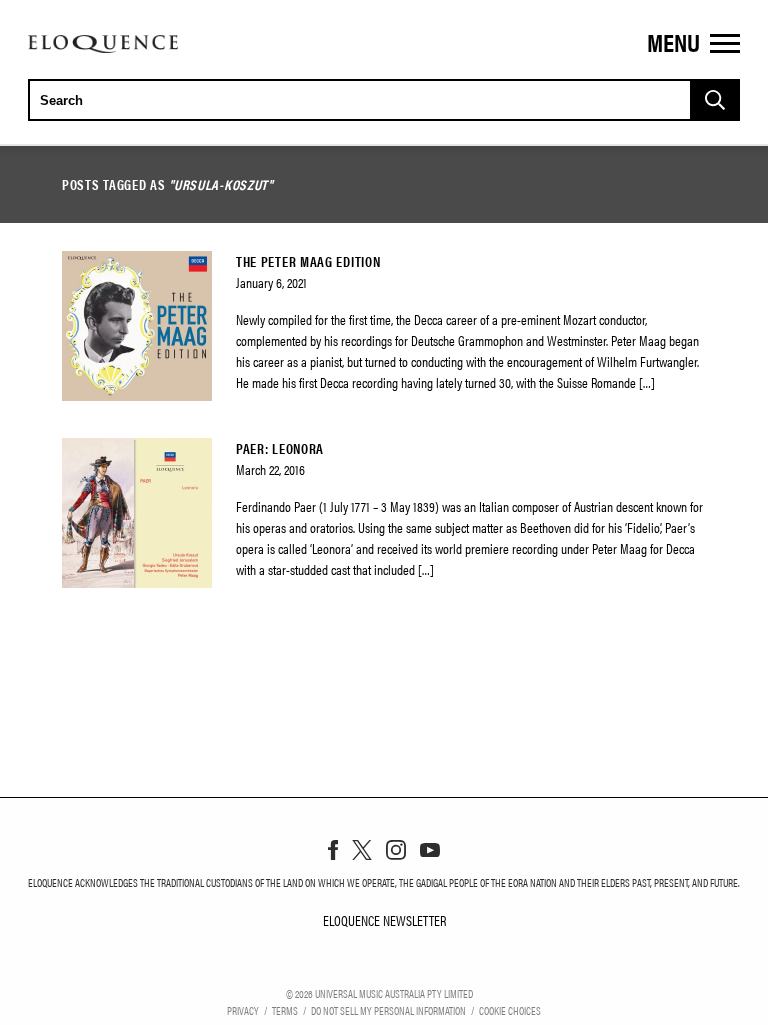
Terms (285, 1010)
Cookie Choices (510, 1010)
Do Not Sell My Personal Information (388, 1010)
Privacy (243, 1010)
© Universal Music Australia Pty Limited (379, 993)
